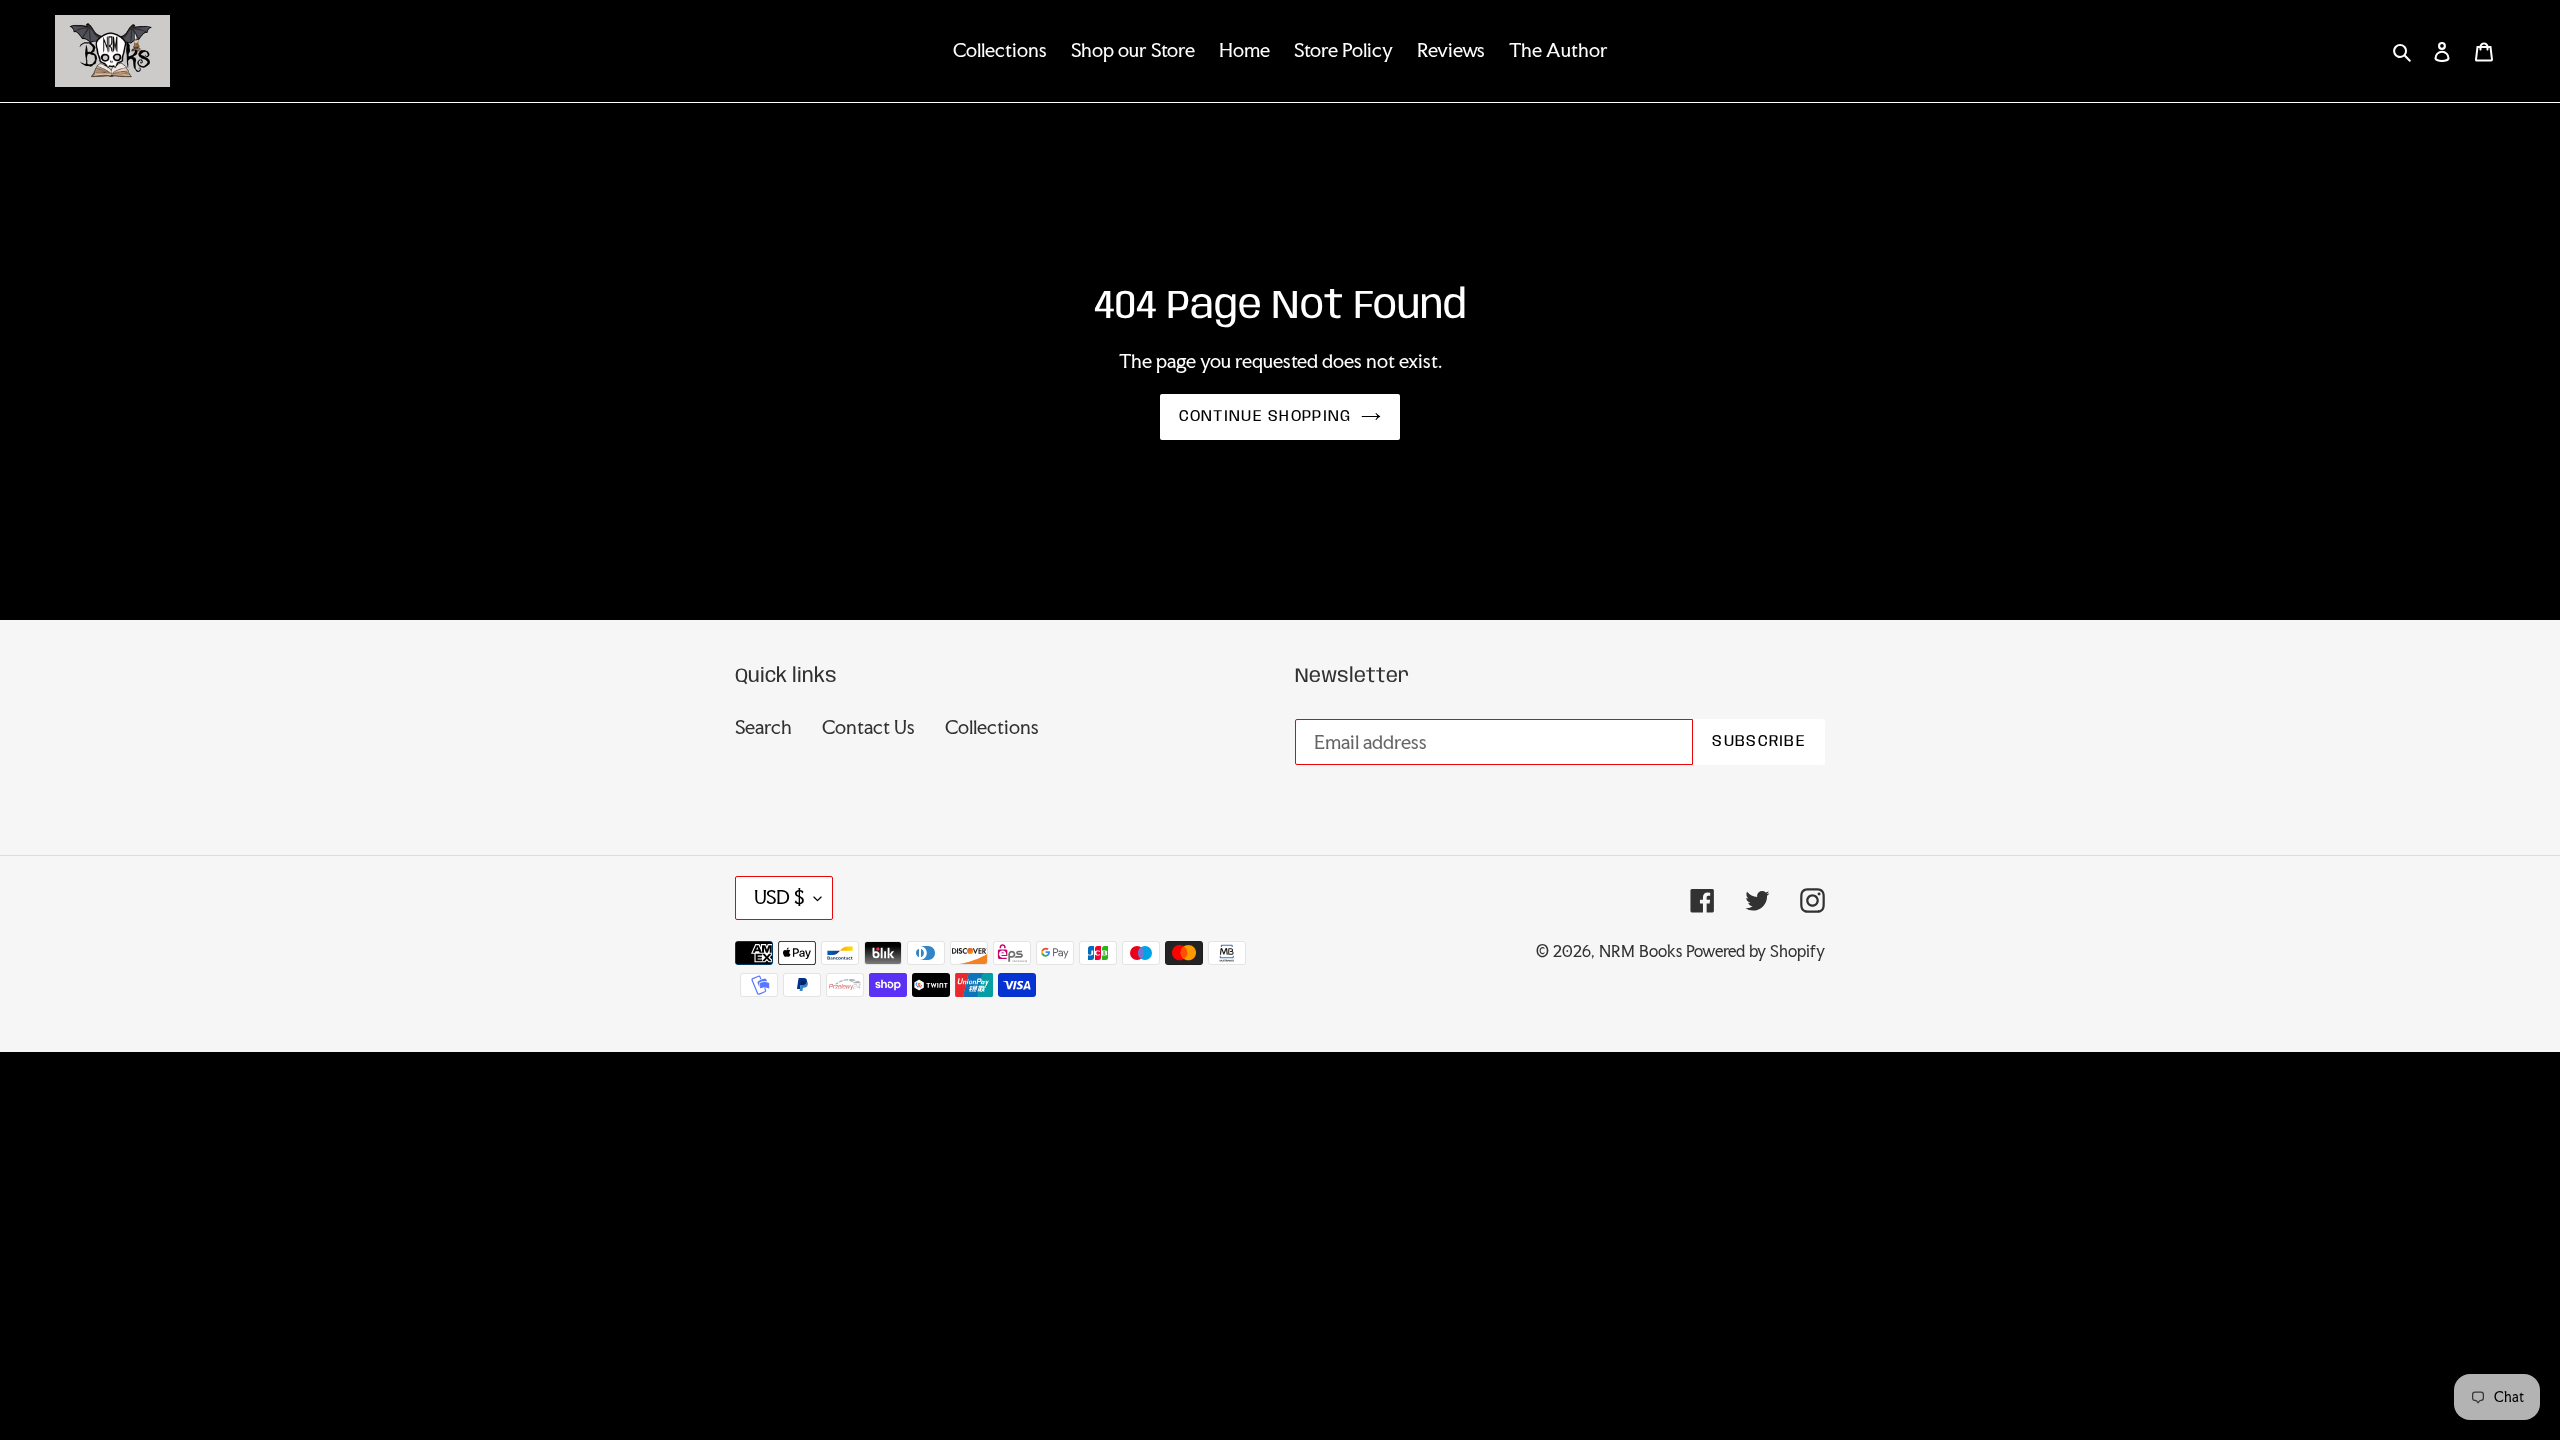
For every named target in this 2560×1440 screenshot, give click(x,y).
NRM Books (1640, 951)
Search (763, 727)
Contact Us (868, 727)
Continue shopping (1265, 416)
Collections (992, 727)
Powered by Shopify (1755, 951)
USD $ (779, 897)
